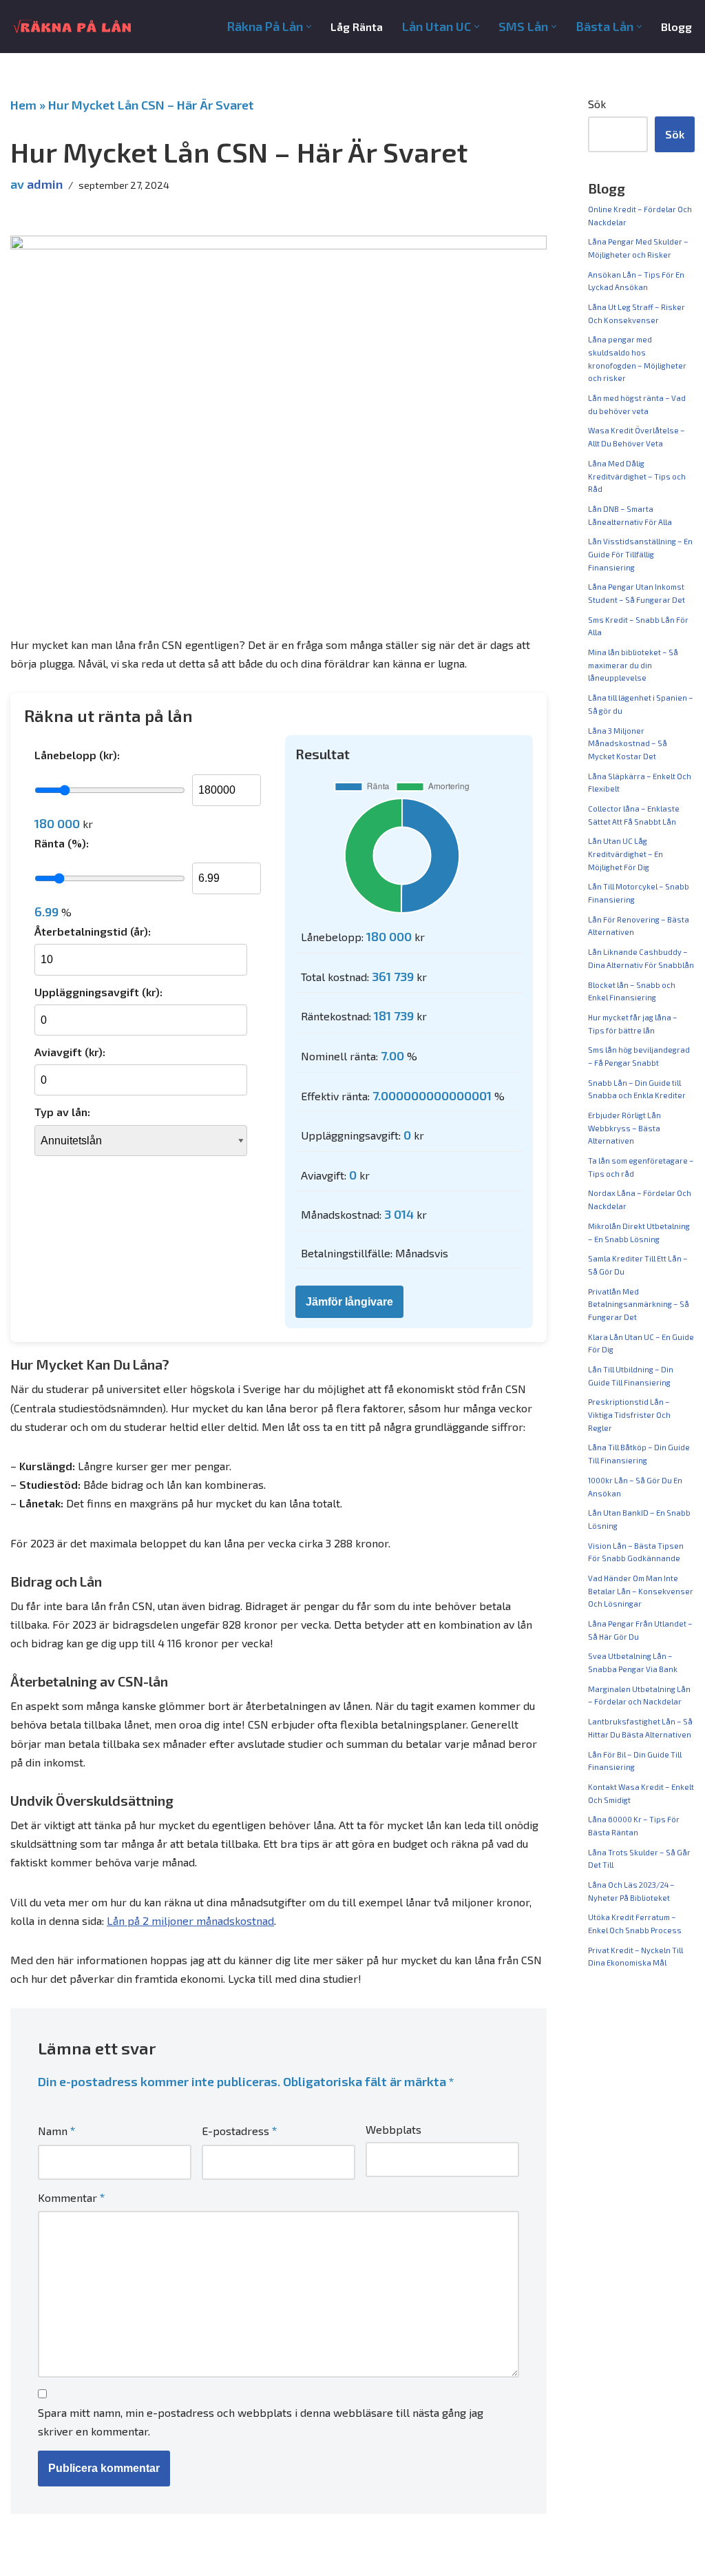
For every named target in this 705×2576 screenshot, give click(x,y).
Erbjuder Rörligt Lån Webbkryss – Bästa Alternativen (624, 1128)
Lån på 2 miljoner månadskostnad (190, 1920)
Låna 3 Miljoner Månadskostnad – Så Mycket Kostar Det (628, 743)
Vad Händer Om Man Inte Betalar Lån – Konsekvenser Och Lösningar (641, 1591)
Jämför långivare (349, 1302)
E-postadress (240, 2130)
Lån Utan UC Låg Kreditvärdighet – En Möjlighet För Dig (625, 854)
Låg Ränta (357, 27)
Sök (597, 104)
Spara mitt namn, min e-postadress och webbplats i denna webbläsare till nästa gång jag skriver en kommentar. (261, 2422)
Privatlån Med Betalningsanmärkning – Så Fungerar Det (639, 1304)
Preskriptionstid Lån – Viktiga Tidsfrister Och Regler (629, 1414)
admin (45, 184)
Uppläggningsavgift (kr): (98, 992)
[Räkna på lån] (73, 27)
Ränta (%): (62, 843)
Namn (57, 2130)
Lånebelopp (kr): (77, 755)
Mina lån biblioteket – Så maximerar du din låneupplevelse (633, 665)
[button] (309, 27)
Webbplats (393, 2129)
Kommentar (72, 2197)
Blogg (676, 27)
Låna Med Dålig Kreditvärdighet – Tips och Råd (637, 476)
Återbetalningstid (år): (93, 931)
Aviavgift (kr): (70, 1052)
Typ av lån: (62, 1112)
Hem (23, 105)
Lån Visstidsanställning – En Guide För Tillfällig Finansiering (640, 554)
